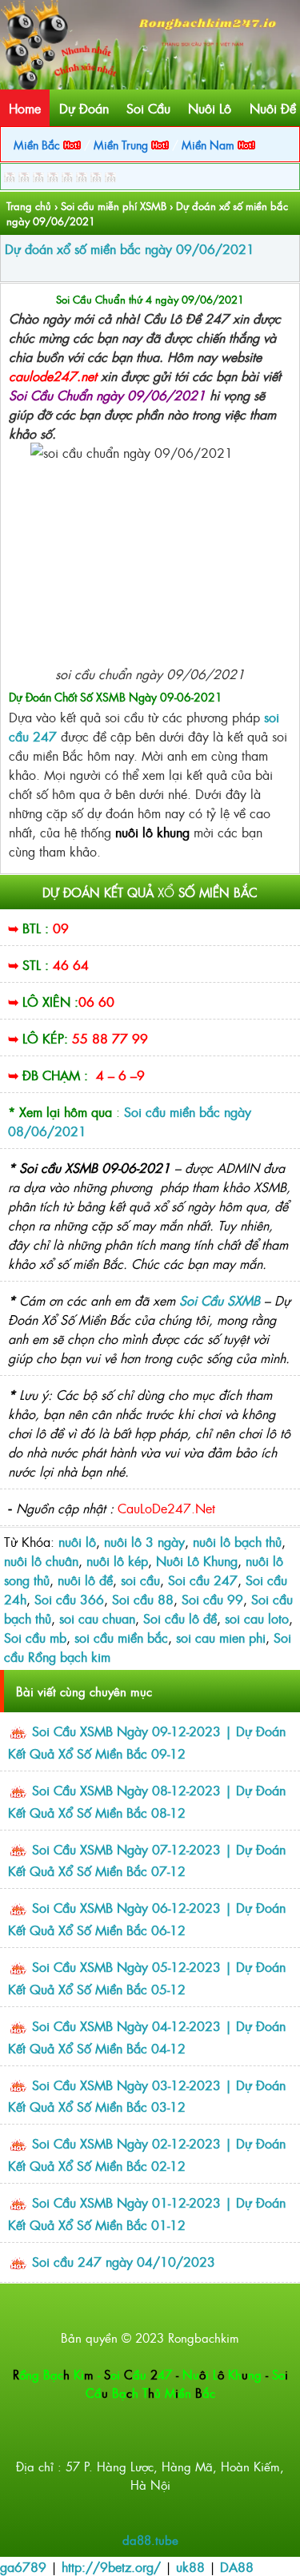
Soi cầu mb (35, 1637)
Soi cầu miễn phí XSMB (114, 206)
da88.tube (150, 2540)
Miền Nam (210, 144)
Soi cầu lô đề (180, 1618)
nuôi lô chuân (41, 1560)
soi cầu (140, 1580)
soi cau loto (257, 1618)
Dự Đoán (84, 108)
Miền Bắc (38, 144)
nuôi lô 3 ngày (144, 1541)
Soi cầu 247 (203, 1580)
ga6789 (23, 2566)
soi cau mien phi (221, 1637)
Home (25, 108)
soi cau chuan (97, 1618)
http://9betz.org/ (111, 2566)
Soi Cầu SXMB (220, 1300)
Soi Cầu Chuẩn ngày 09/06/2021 (107, 395)
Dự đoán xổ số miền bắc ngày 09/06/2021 (130, 248)
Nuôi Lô (210, 108)
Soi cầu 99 (212, 1599)
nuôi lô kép (117, 1560)
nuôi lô (77, 1541)
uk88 (190, 2566)
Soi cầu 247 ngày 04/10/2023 (124, 2261)
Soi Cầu (148, 108)
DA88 (237, 2566)
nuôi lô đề (85, 1580)
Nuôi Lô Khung (197, 1560)
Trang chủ (29, 206)
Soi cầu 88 (143, 1599)
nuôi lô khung (154, 832)
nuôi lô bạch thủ (237, 1541)
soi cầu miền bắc (121, 1637)
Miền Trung (122, 144)
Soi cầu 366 (69, 1599)
